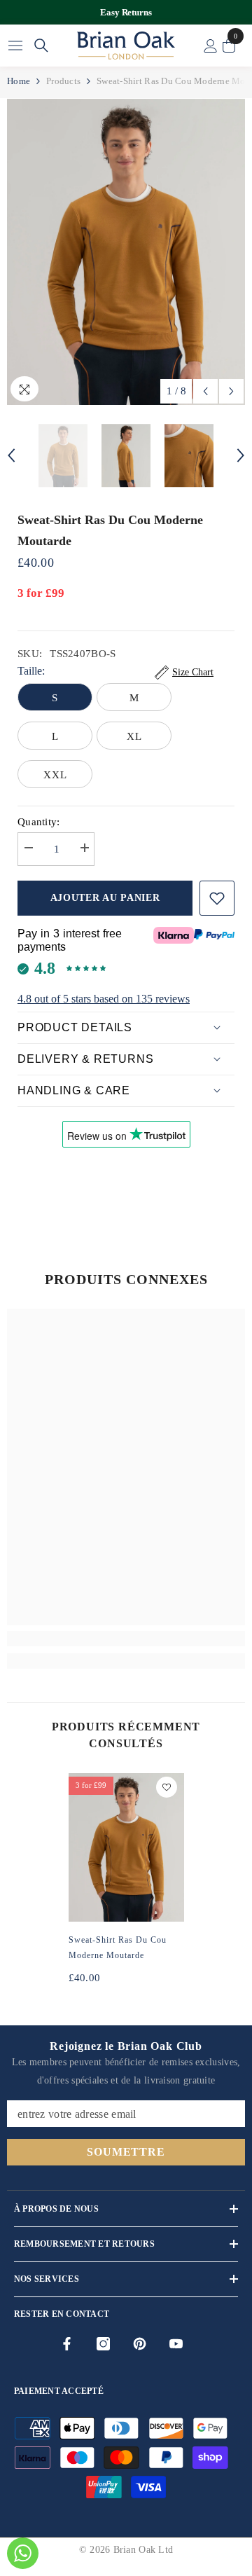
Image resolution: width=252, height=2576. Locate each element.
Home (19, 81)
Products (63, 81)
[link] (126, 1639)
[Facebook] (67, 2344)
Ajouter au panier (105, 898)
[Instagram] (103, 2344)
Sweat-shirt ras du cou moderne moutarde (118, 1948)
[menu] (15, 46)
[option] (126, 12)
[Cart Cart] (229, 46)
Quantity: (39, 822)
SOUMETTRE (126, 2152)
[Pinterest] (140, 2344)
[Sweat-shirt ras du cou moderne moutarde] (126, 1847)
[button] (205, 391)
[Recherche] (41, 46)
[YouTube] (176, 2344)
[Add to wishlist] (217, 898)
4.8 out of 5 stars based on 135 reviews (104, 999)
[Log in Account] (211, 46)
